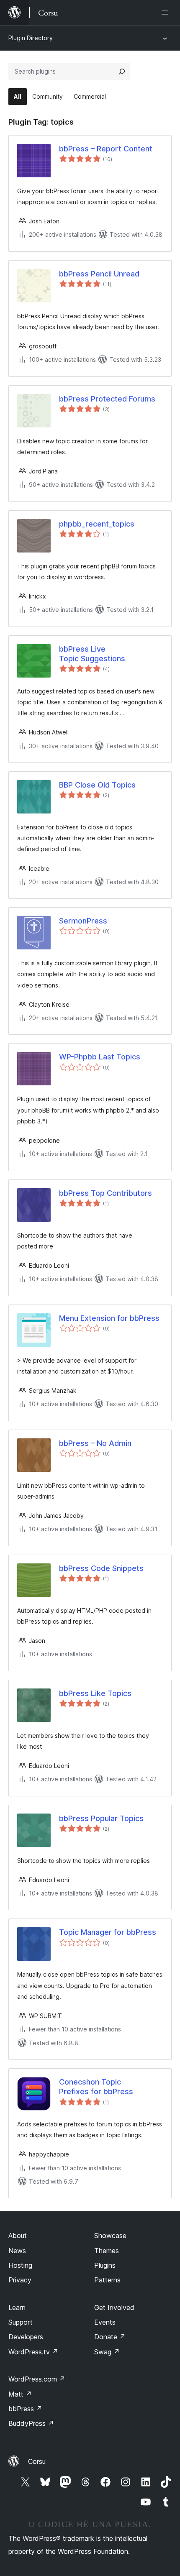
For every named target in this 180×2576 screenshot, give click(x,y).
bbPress (25, 2409)
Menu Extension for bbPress (109, 1318)
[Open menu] (167, 13)
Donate (110, 2337)
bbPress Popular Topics (101, 1818)
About (18, 2236)
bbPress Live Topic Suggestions (92, 654)
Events (105, 2322)
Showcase (110, 2236)
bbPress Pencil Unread (99, 274)
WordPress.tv (33, 2352)
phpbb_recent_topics (97, 524)
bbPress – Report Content (106, 149)
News (17, 2251)
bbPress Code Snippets (101, 1568)
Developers (26, 2337)
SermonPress (83, 921)
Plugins (105, 2265)
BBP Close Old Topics (97, 785)
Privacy (20, 2280)
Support (21, 2322)
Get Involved (114, 2307)
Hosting (20, 2265)
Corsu (37, 2461)
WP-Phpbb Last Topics (100, 1057)
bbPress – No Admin (95, 1443)
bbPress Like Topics (95, 1693)
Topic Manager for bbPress (108, 1932)
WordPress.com (37, 2379)
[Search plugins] (122, 72)
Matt (20, 2394)
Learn (17, 2307)
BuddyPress (31, 2423)
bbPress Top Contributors (105, 1193)
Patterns (107, 2280)
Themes (107, 2251)
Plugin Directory (31, 38)
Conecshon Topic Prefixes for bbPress (96, 2087)
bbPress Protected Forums (107, 399)
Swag (107, 2352)
